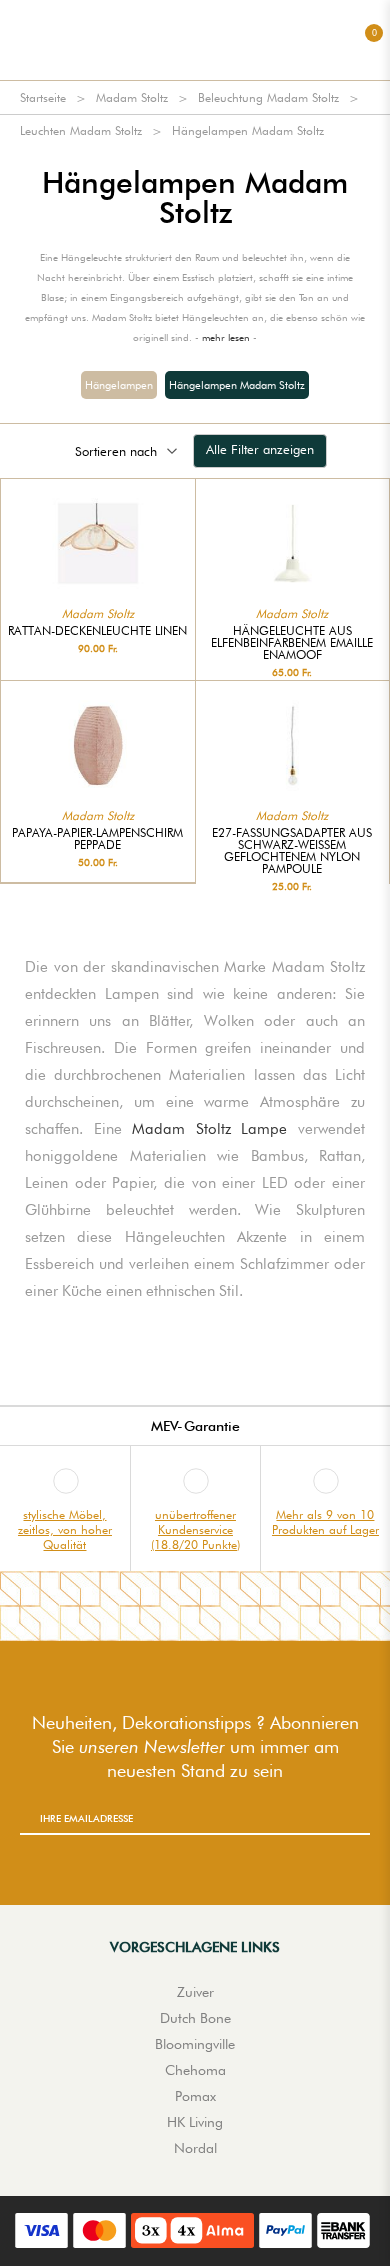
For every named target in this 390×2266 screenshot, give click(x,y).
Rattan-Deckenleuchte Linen (97, 631)
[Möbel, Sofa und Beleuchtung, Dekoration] (195, 40)
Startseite (43, 97)
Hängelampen (119, 385)
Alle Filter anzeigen (260, 449)
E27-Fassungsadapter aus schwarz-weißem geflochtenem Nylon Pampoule (292, 851)
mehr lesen (226, 337)
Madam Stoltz (132, 97)
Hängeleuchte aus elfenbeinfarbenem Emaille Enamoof (292, 643)
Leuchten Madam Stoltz (81, 130)
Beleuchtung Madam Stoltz (268, 97)
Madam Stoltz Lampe (209, 1129)
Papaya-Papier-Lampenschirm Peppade (97, 839)
